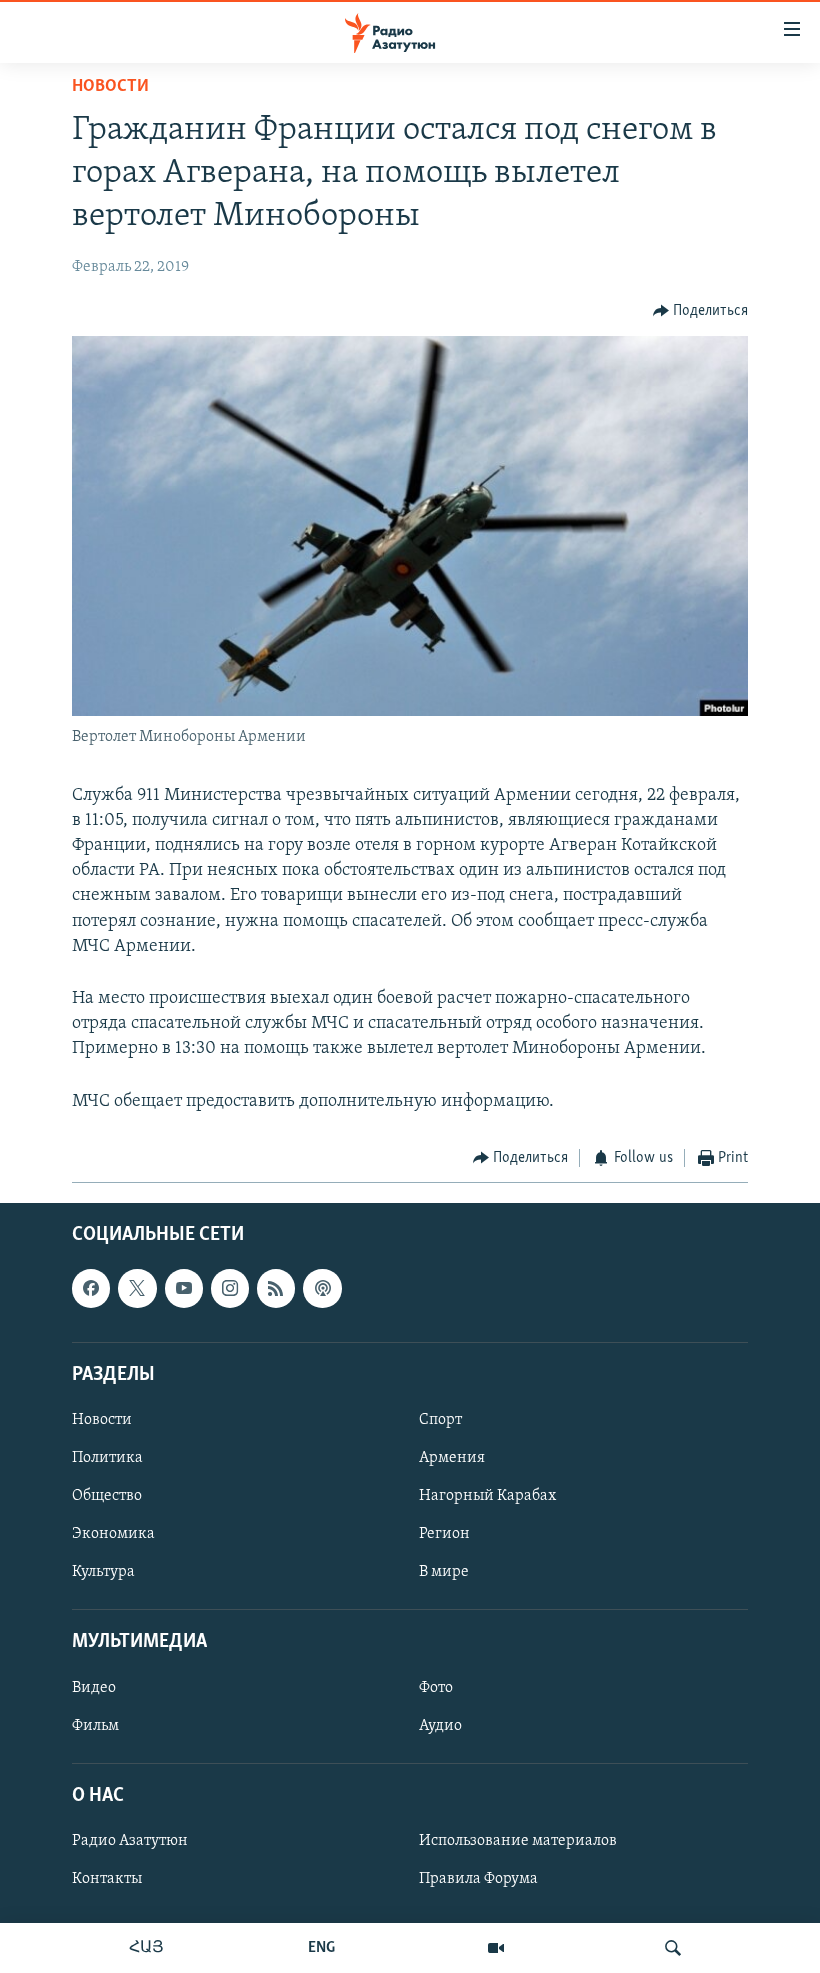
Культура (103, 1572)
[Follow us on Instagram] (230, 1289)
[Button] (701, 311)
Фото (436, 1688)
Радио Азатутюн (130, 1841)
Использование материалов (518, 1841)
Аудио (440, 1726)
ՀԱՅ (146, 1948)
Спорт (440, 1420)
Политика (107, 1458)
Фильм (95, 1726)
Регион (444, 1534)
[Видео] (496, 1948)
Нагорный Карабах (487, 1496)
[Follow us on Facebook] (91, 1289)
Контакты (107, 1879)
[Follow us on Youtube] (184, 1289)
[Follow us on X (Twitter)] (137, 1289)
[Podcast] (322, 1289)
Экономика (113, 1534)
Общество (107, 1496)
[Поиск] (673, 1948)
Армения (452, 1458)
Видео (94, 1688)
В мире (444, 1572)
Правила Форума (478, 1879)
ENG (321, 1948)
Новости (110, 87)
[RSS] (276, 1289)
